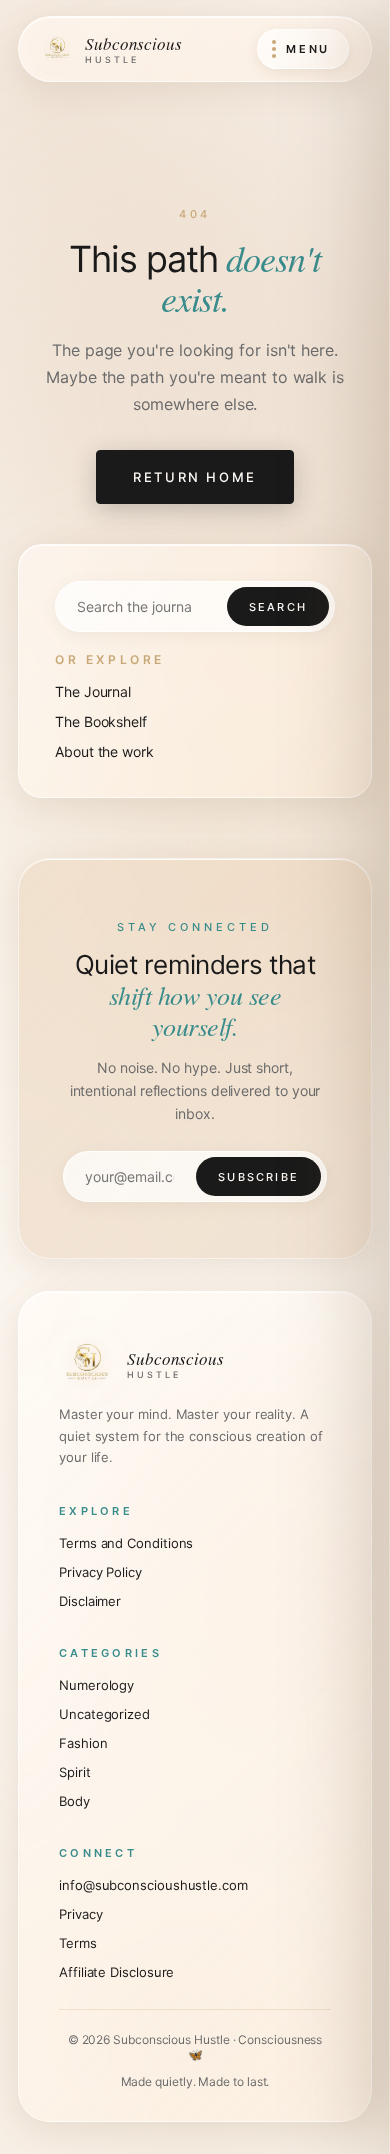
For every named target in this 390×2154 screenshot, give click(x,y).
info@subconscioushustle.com (153, 1885)
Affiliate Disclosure (116, 1972)
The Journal (93, 691)
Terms (78, 1943)
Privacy (80, 1914)
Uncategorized (104, 1714)
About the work (104, 751)
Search (278, 607)
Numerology (96, 1685)
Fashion (83, 1743)
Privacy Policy (100, 1572)
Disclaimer (90, 1601)
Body (74, 1801)
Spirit (75, 1772)
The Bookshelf (101, 721)
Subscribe (258, 1177)
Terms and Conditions (126, 1543)
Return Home (195, 477)
